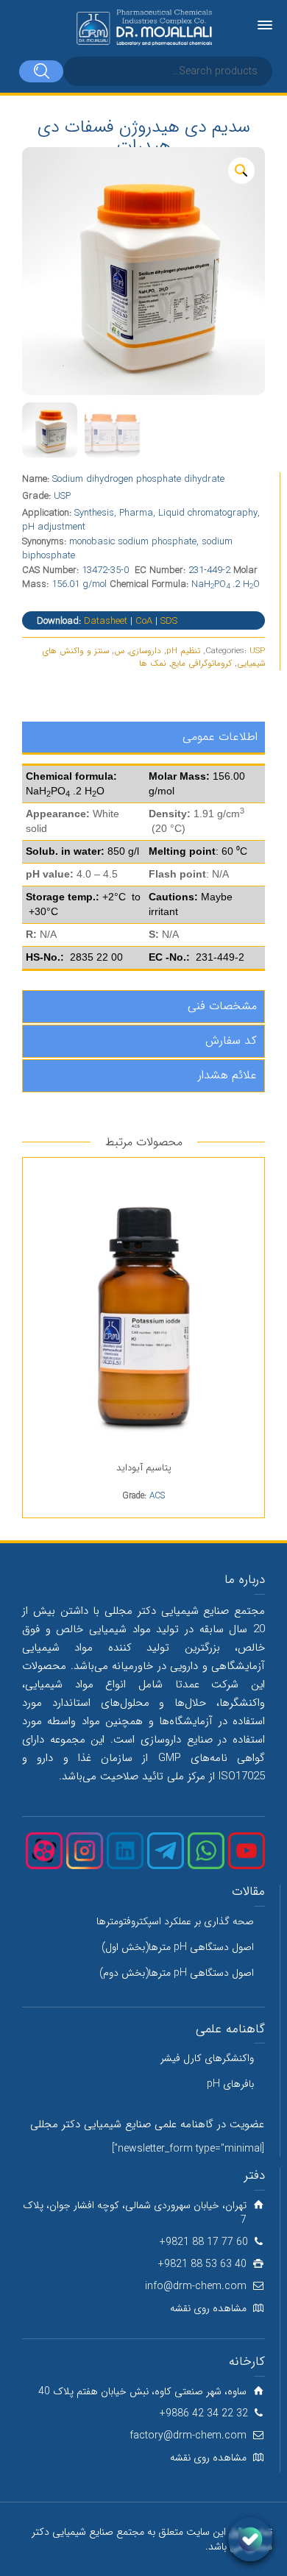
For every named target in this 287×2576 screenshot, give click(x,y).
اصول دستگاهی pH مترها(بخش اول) (178, 1947)
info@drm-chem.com (196, 2286)
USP (257, 651)
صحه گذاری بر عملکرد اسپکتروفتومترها (175, 1921)
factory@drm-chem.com (188, 2436)
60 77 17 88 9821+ (204, 2242)
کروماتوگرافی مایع (202, 663)
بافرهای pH (230, 2084)
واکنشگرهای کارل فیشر (207, 2058)
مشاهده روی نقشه (208, 2308)
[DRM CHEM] (143, 28)
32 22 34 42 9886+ (204, 2413)
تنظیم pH (183, 651)
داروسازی (145, 651)
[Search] (41, 71)
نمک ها (153, 663)
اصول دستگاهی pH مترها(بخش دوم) (177, 1973)
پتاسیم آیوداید (144, 1468)
